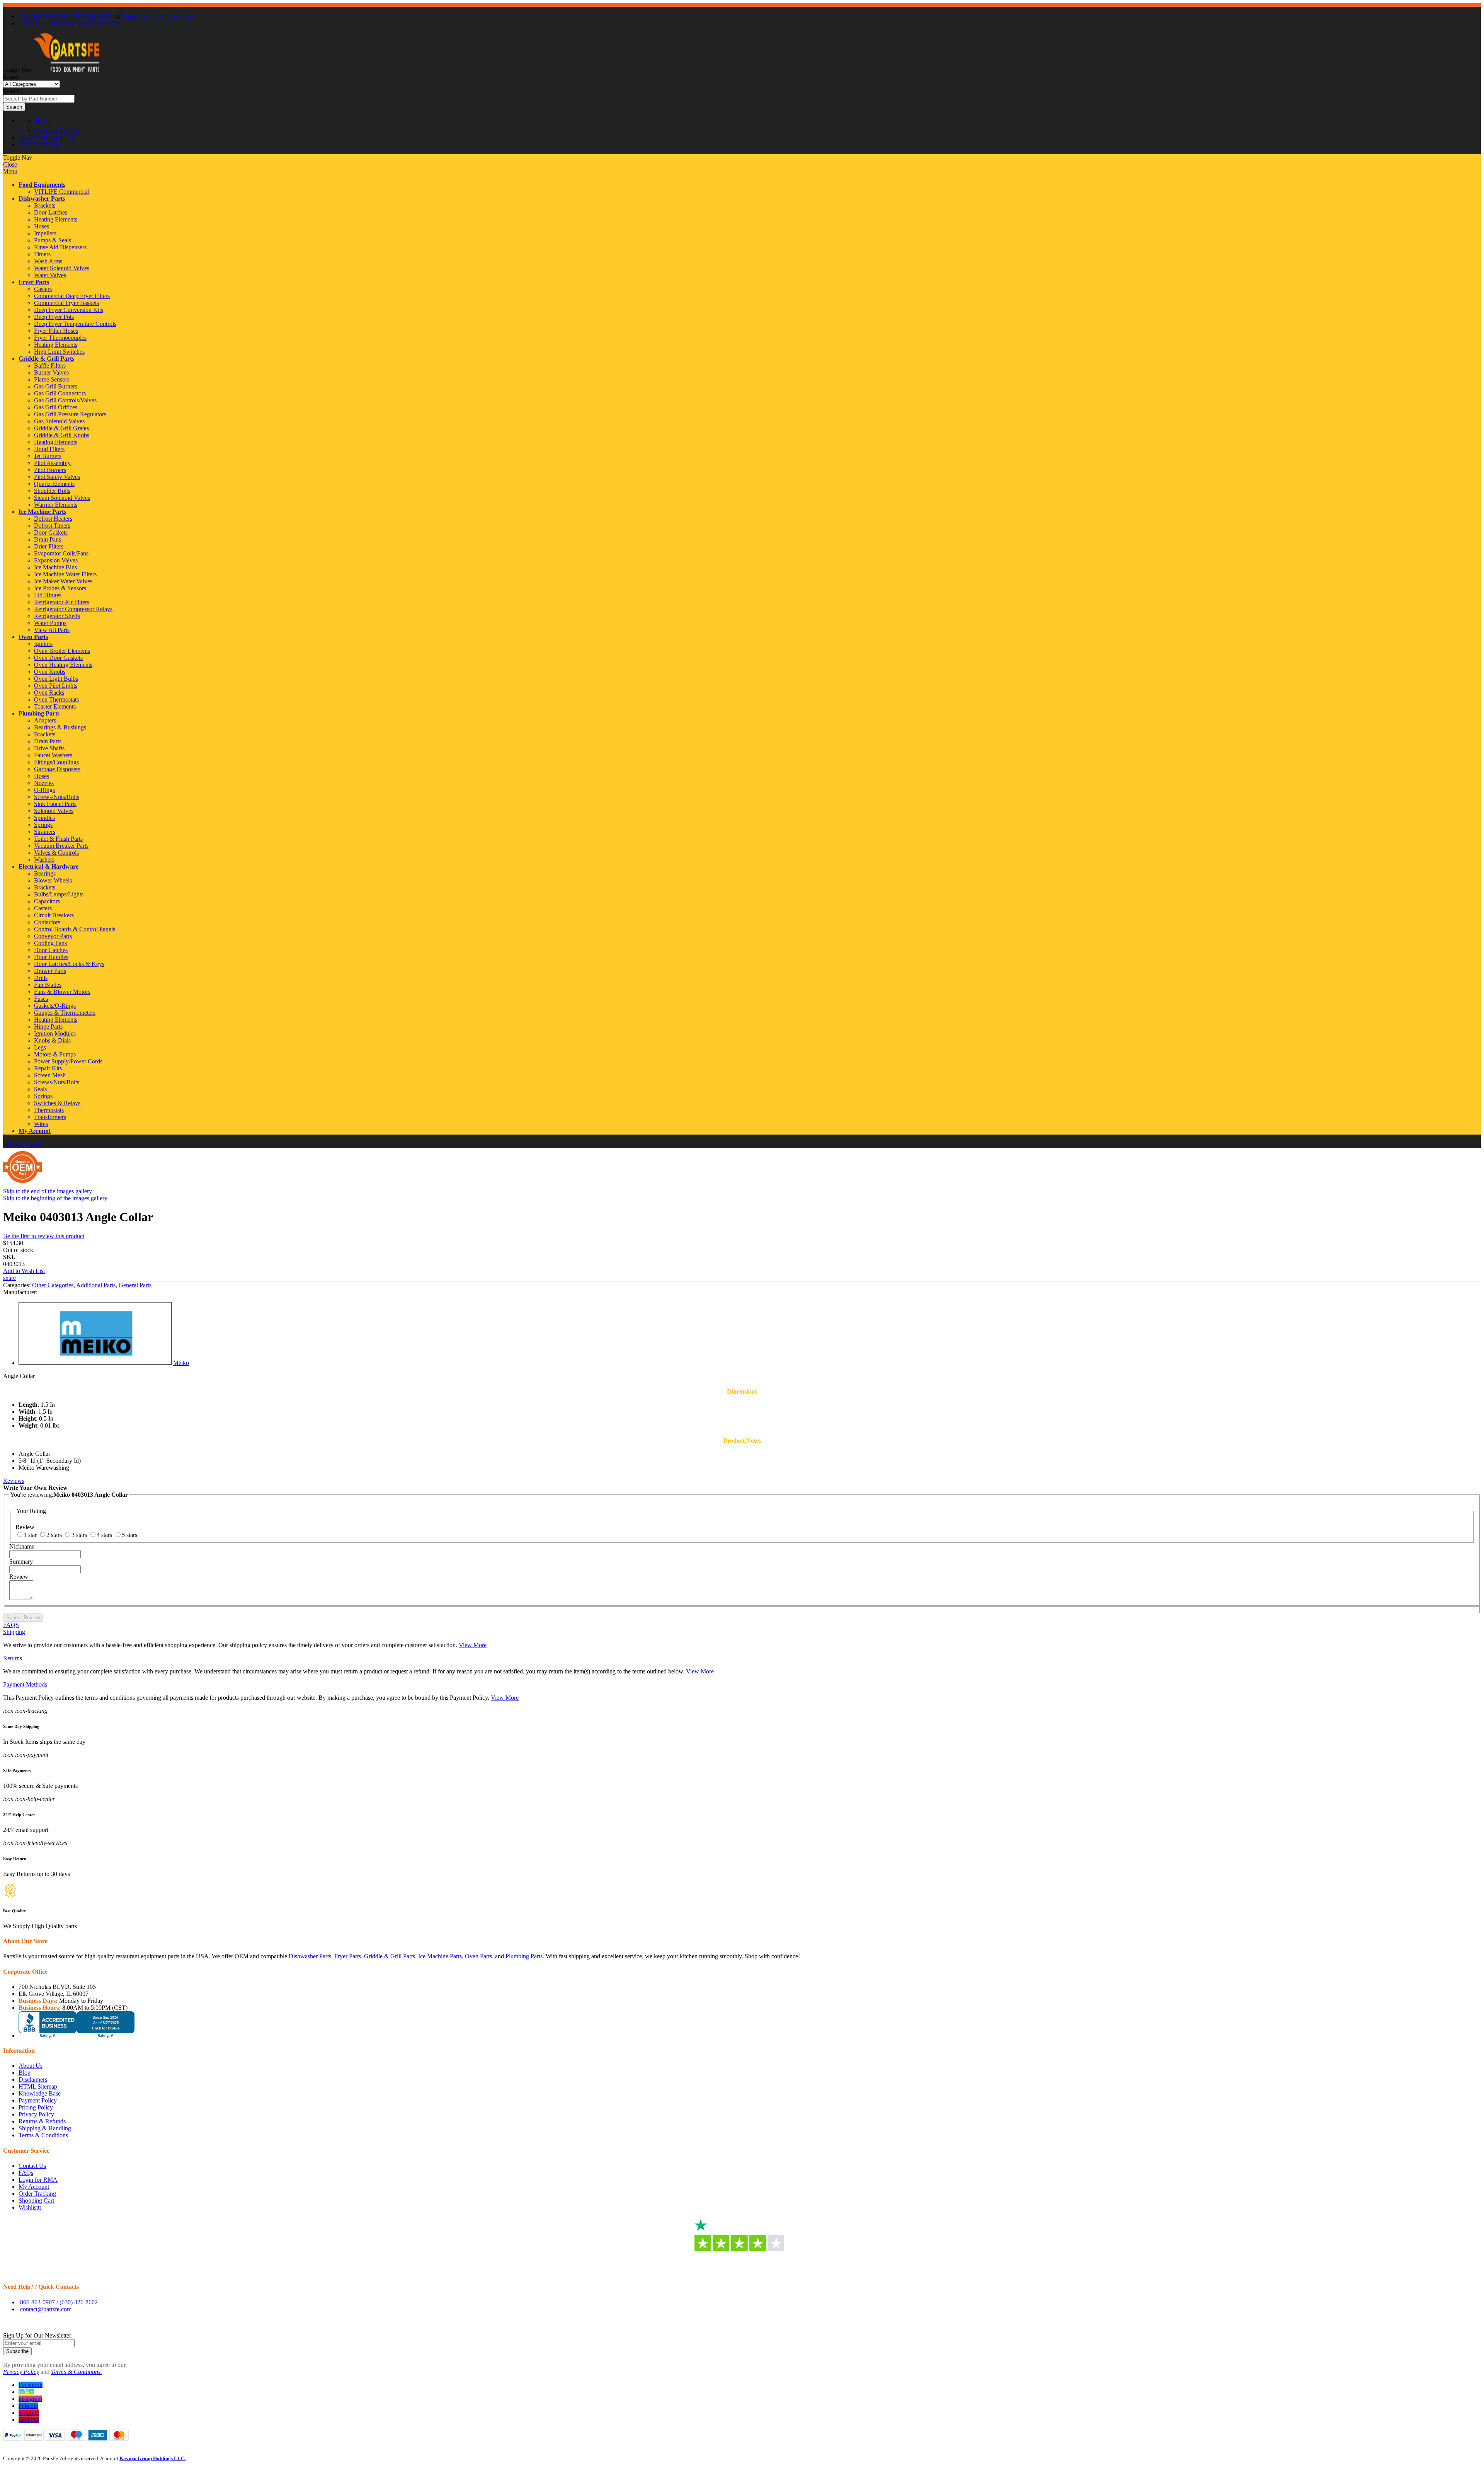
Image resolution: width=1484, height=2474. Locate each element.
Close (10, 164)
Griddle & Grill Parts (46, 359)
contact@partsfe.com (46, 2309)
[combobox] (39, 99)
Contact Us (60, 23)
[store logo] (66, 70)
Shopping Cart (36, 2201)
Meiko (181, 1363)
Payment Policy (38, 2100)
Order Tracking (37, 2194)
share (9, 1278)
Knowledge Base (40, 2093)
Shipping (14, 1632)
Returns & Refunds (42, 2121)
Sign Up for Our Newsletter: (38, 2335)
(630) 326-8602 (92, 16)
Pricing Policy (36, 2107)
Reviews (14, 1481)
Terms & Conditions (43, 2135)
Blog (25, 2073)
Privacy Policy (36, 2114)
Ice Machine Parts (42, 512)
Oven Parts (33, 637)
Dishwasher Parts (42, 198)
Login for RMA (38, 2180)
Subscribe (17, 2351)
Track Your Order (99, 23)
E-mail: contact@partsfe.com (157, 16)
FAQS (11, 1625)
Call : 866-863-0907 (43, 16)
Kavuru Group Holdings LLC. (152, 2458)
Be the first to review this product (44, 1236)
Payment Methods (25, 1684)
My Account (35, 1131)
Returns (13, 1658)
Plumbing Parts (39, 713)
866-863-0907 (37, 2302)
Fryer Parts (34, 282)
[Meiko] (95, 1363)
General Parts (135, 1285)
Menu (10, 171)
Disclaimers (33, 2080)
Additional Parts (96, 1285)
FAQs (26, 2173)
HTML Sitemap (38, 2086)
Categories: (18, 1285)
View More (473, 1645)
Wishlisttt (30, 2207)
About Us (31, 23)
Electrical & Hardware (49, 866)
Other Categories (53, 1285)
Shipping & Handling (45, 2128)
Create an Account (57, 130)
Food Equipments (42, 185)
